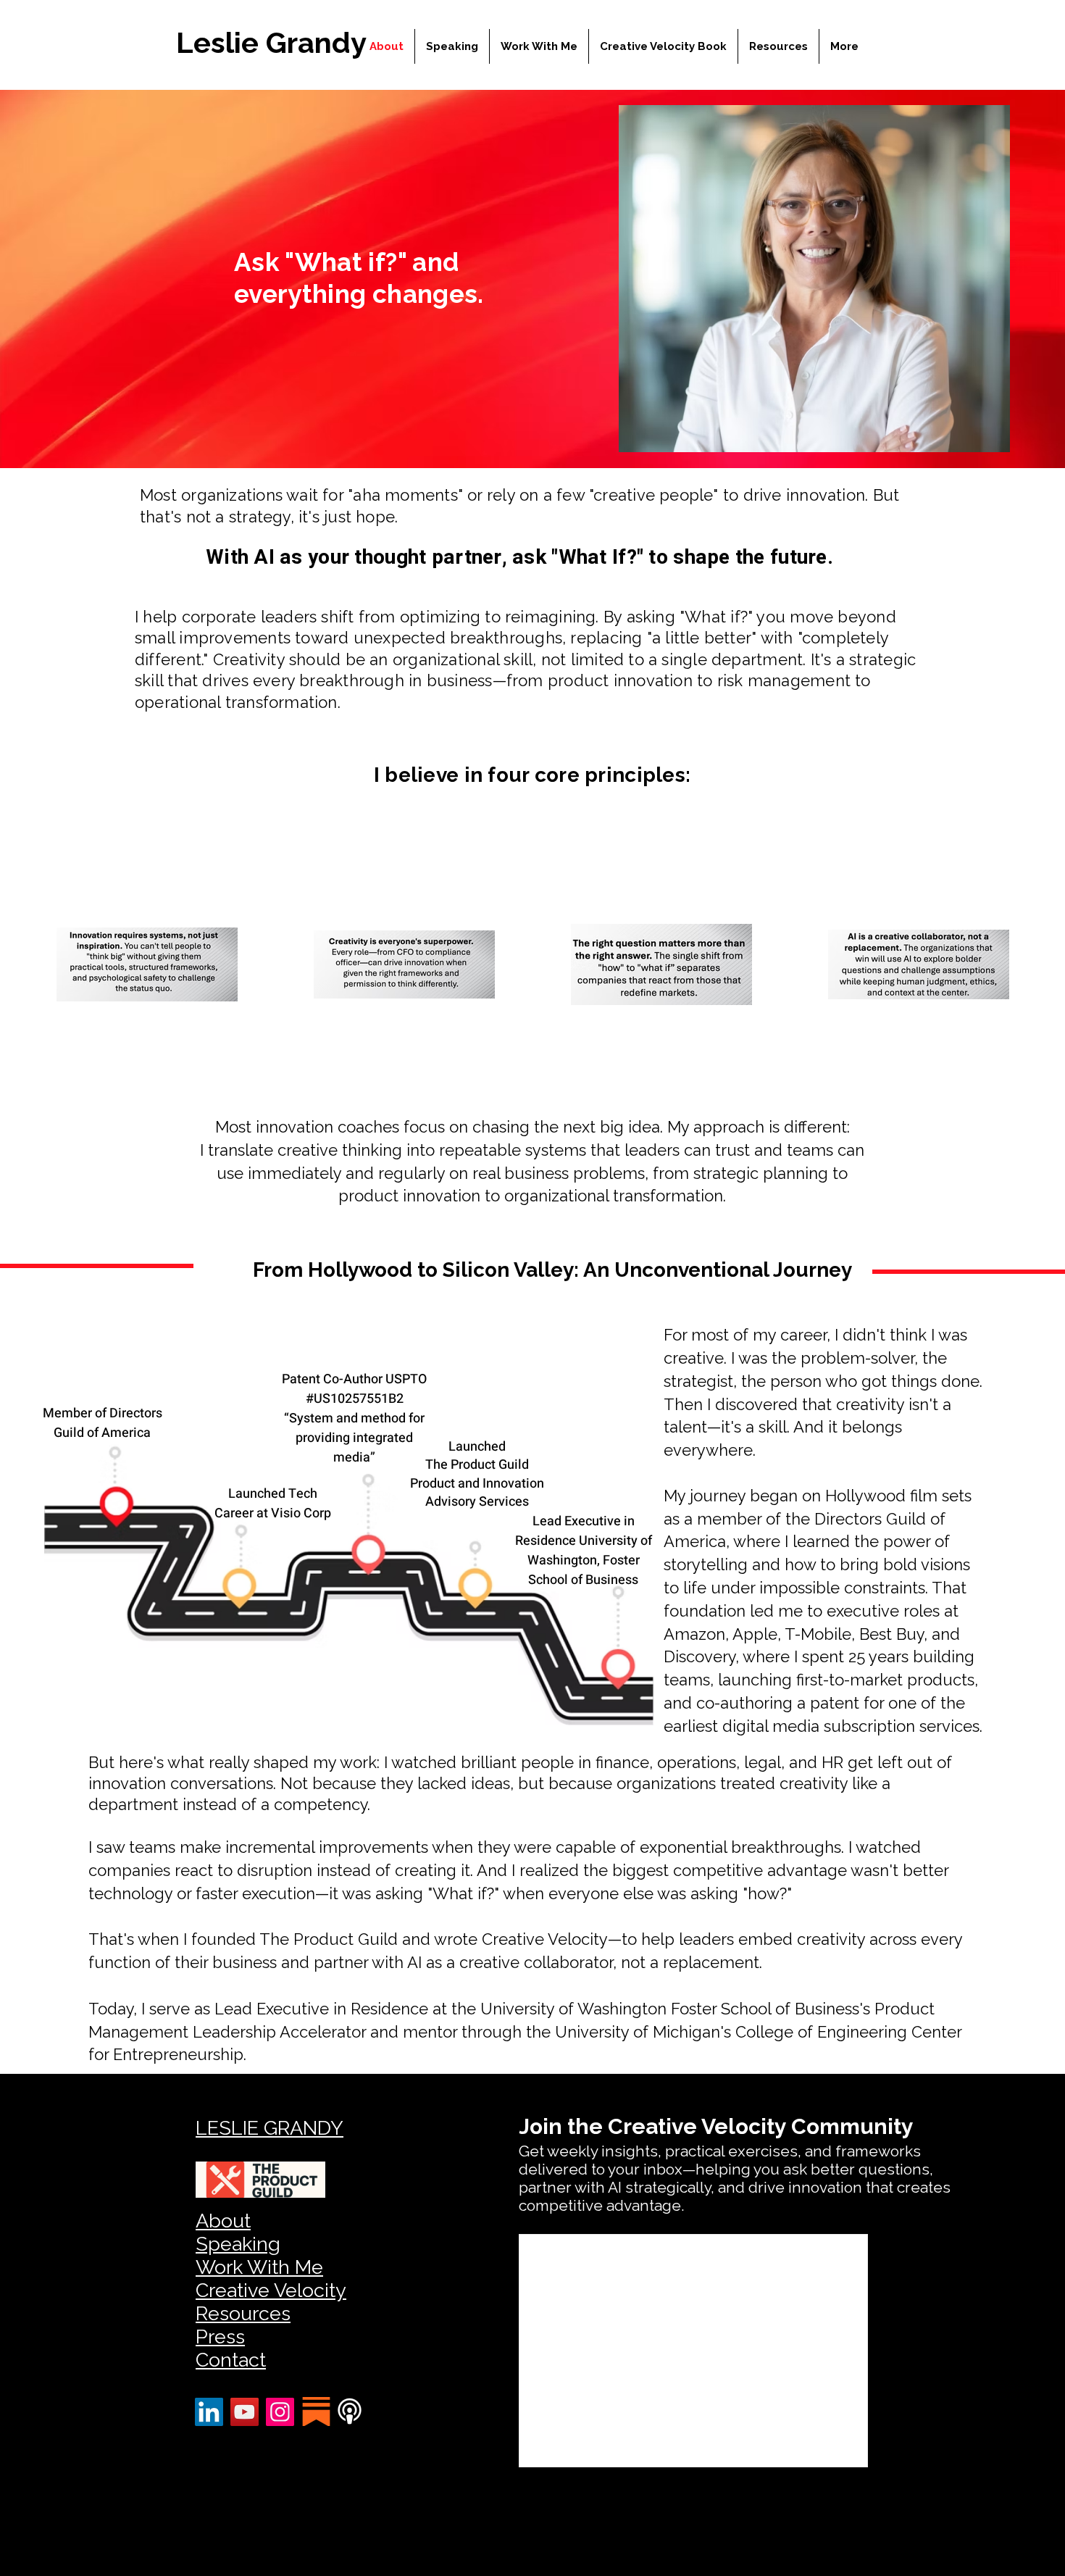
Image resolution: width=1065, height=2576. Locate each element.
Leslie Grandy (271, 42)
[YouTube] (245, 2412)
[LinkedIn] (209, 2412)
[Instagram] (280, 2412)
